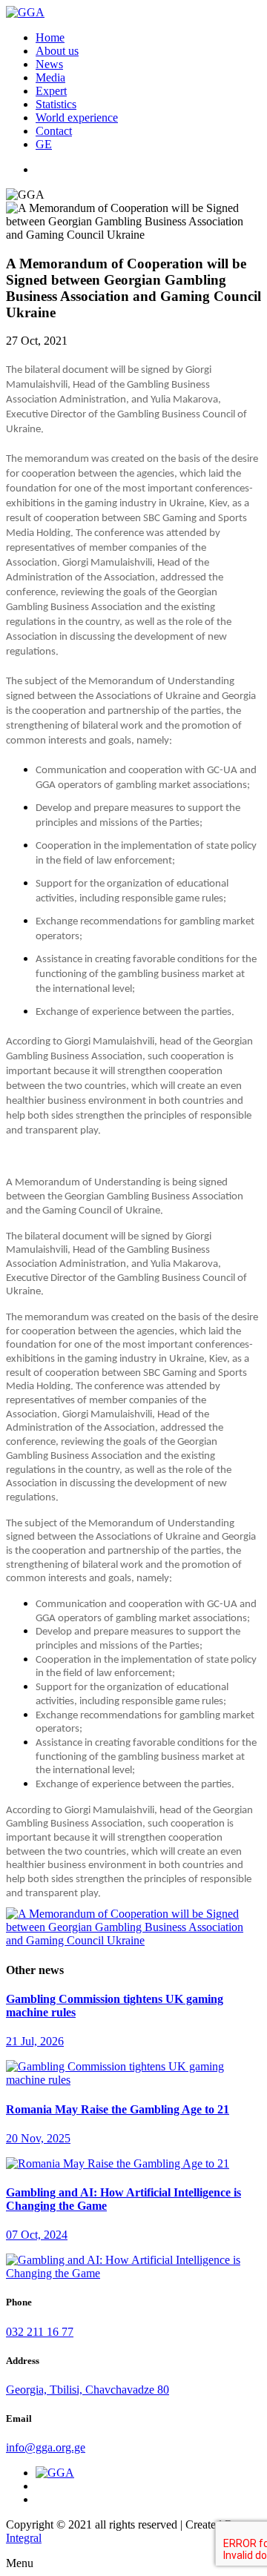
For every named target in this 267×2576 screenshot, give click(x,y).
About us (57, 51)
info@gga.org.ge (46, 2447)
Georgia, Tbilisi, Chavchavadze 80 (88, 2390)
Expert (51, 91)
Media (50, 77)
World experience (77, 117)
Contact (54, 131)
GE (44, 144)
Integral (24, 2538)
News (49, 64)
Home (50, 37)
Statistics (56, 104)
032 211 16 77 (40, 2332)
